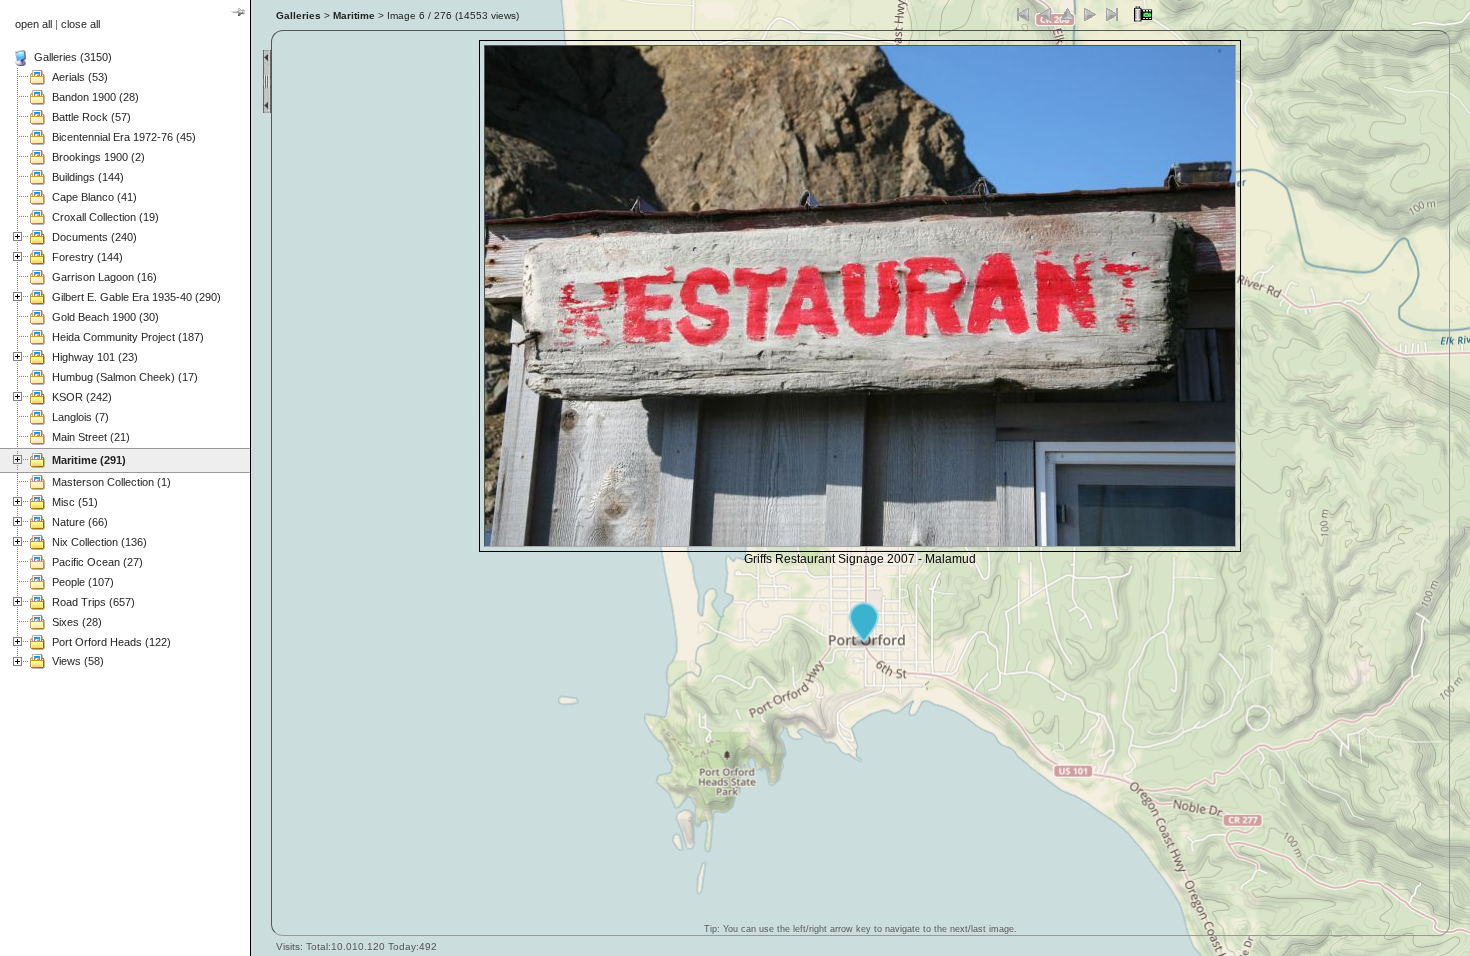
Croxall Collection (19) (105, 217)
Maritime (354, 15)
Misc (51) (75, 502)
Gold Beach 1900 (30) (105, 317)
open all (33, 24)
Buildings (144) (88, 177)
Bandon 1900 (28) (95, 97)
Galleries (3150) (73, 57)
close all (80, 24)
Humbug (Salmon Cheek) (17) (125, 377)
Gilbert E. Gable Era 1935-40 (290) (136, 297)
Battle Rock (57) (91, 117)
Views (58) (78, 661)
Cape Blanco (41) (94, 197)
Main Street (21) (91, 437)
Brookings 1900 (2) (98, 157)
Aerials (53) (80, 77)
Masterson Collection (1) (111, 482)
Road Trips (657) (93, 602)
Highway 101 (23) (95, 357)
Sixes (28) (77, 622)
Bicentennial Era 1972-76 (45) (124, 137)
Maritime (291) (89, 460)
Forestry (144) (87, 257)
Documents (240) (94, 237)
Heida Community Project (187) (128, 337)
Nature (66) (80, 522)
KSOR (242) (82, 397)
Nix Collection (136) (99, 542)
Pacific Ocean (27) (97, 562)
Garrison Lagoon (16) (104, 277)
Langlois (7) (80, 417)
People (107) (83, 582)
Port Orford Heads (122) (111, 642)
